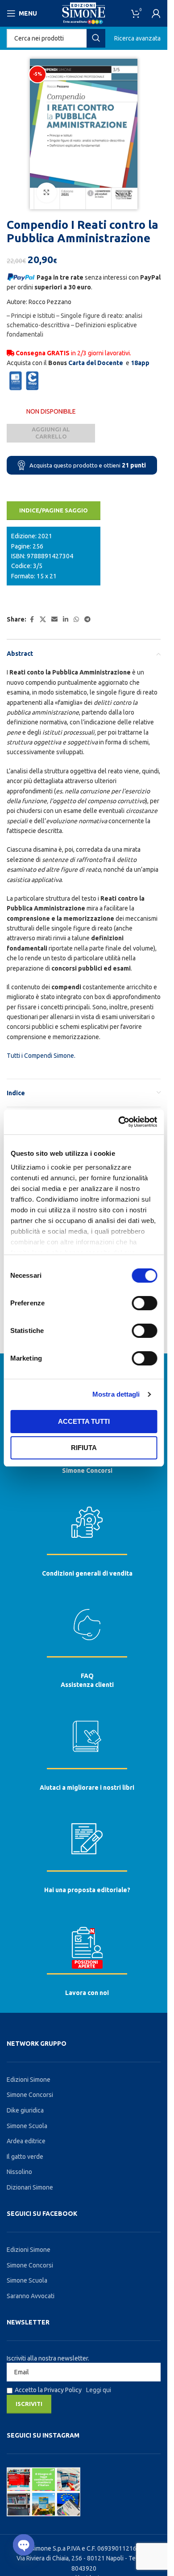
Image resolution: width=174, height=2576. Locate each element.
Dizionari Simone (30, 2187)
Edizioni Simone (29, 2080)
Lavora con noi (87, 1993)
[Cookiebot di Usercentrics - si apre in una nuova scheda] (119, 1122)
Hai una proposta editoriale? (87, 1890)
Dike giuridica (25, 2110)
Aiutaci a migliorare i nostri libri (87, 1788)
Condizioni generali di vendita (87, 1573)
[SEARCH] (96, 38)
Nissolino (19, 2172)
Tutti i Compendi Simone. (41, 1056)
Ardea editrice (26, 2141)
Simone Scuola (27, 2126)
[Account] (156, 13)
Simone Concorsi (87, 1471)
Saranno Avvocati (31, 2296)
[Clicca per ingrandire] (47, 193)
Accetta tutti (84, 1421)
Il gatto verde (25, 2157)
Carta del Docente (96, 363)
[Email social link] (54, 620)
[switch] (144, 1303)
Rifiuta (84, 1448)
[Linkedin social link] (66, 620)
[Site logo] (84, 13)
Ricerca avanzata (137, 38)
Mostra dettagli (116, 1394)
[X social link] (43, 620)
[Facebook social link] (32, 620)
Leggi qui (99, 2390)
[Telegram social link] (87, 620)
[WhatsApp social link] (76, 620)
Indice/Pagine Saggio (54, 510)
